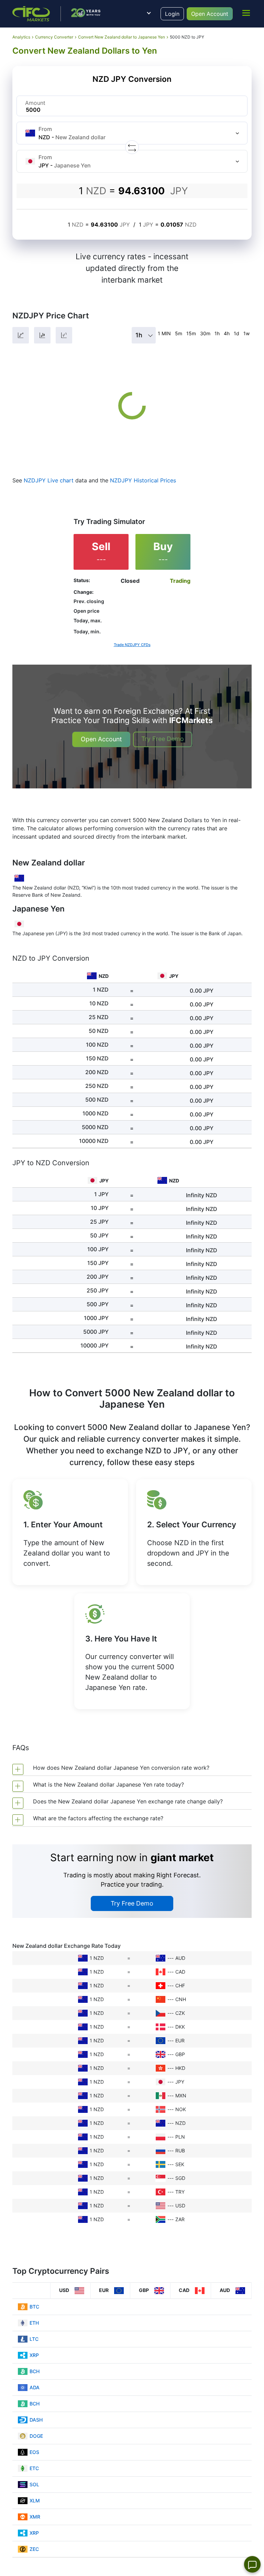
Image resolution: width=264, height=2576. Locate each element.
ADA (35, 2387)
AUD (180, 1958)
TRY (180, 2192)
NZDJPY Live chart (49, 480)
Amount (35, 103)
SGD (180, 2178)
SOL (34, 2484)
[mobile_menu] (246, 13)
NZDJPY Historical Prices (143, 480)
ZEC (34, 2549)
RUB (180, 2151)
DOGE (36, 2436)
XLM (35, 2501)
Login (172, 14)
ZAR (180, 2219)
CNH (181, 1999)
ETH (34, 2323)
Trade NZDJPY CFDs (132, 645)
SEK (180, 2164)
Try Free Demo (163, 739)
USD (180, 2206)
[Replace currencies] (132, 147)
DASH (36, 2420)
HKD (180, 2068)
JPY (180, 2082)
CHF (180, 1985)
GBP (180, 2054)
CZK (180, 2013)
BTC (34, 2307)
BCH (35, 2371)
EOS (34, 2452)
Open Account (210, 14)
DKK (180, 2027)
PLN (180, 2137)
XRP (34, 2355)
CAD (180, 1972)
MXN (181, 2095)
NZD (180, 2123)
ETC (34, 2468)
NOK (181, 2109)
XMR (35, 2517)
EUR (180, 2040)
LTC (34, 2339)
